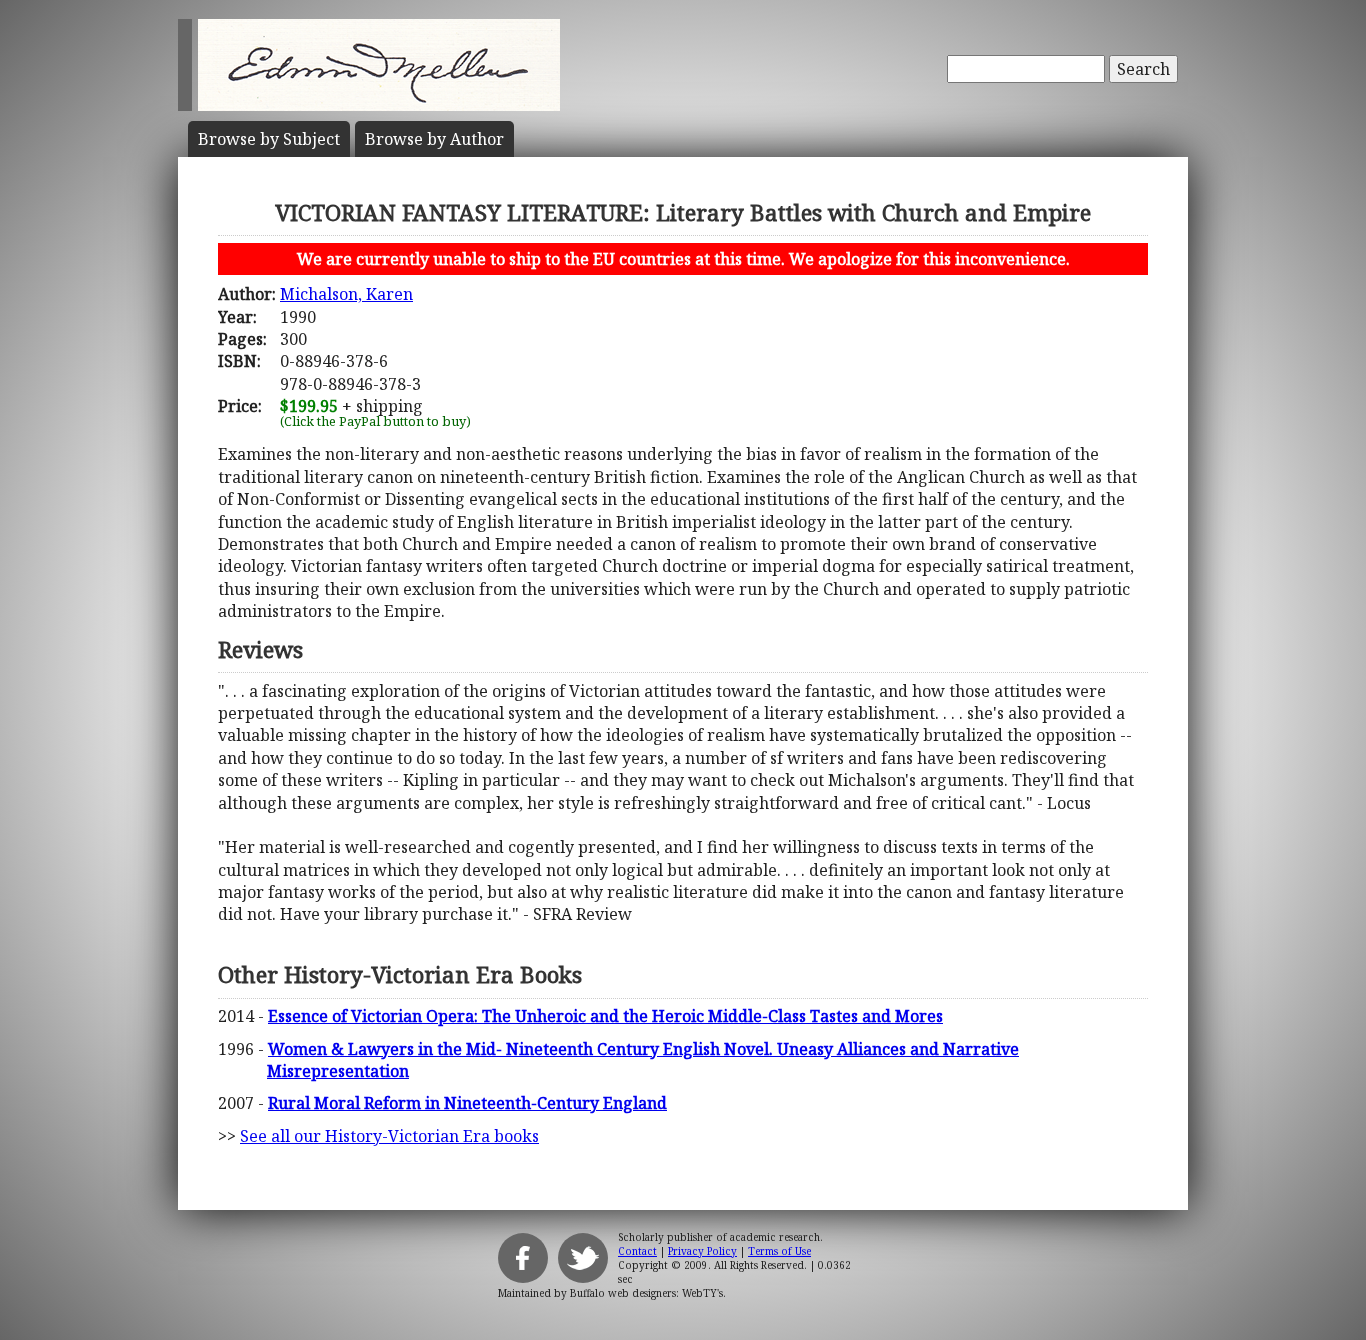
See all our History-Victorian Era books (389, 1136)
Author (434, 139)
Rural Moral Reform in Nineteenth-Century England (467, 1103)
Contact (637, 1251)
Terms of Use (779, 1251)
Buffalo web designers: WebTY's (646, 1293)
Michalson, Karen (346, 294)
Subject (269, 139)
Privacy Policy (702, 1251)
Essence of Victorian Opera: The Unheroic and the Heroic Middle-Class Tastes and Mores (605, 1016)
